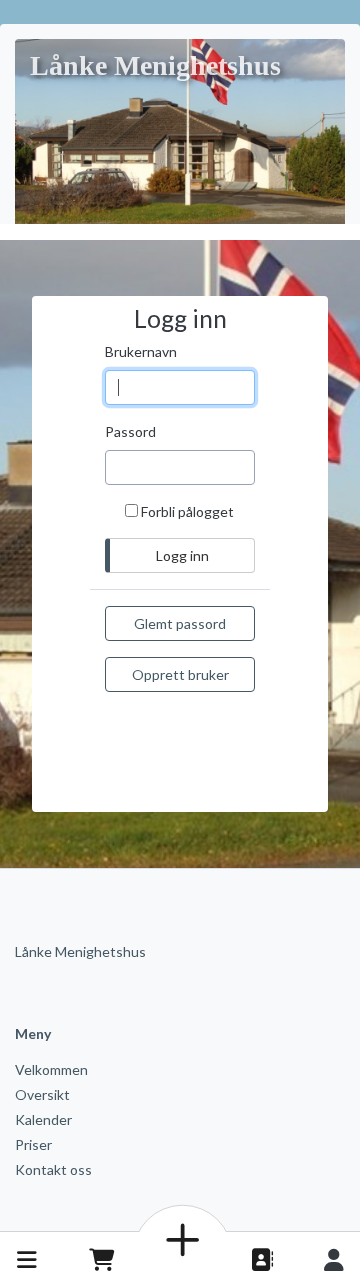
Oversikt (42, 1094)
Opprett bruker (180, 674)
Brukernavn (141, 351)
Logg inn (334, 1260)
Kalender (43, 1119)
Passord (130, 431)
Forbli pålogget (187, 511)
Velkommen (51, 1069)
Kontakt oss (53, 1169)
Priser (33, 1144)
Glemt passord (180, 623)
